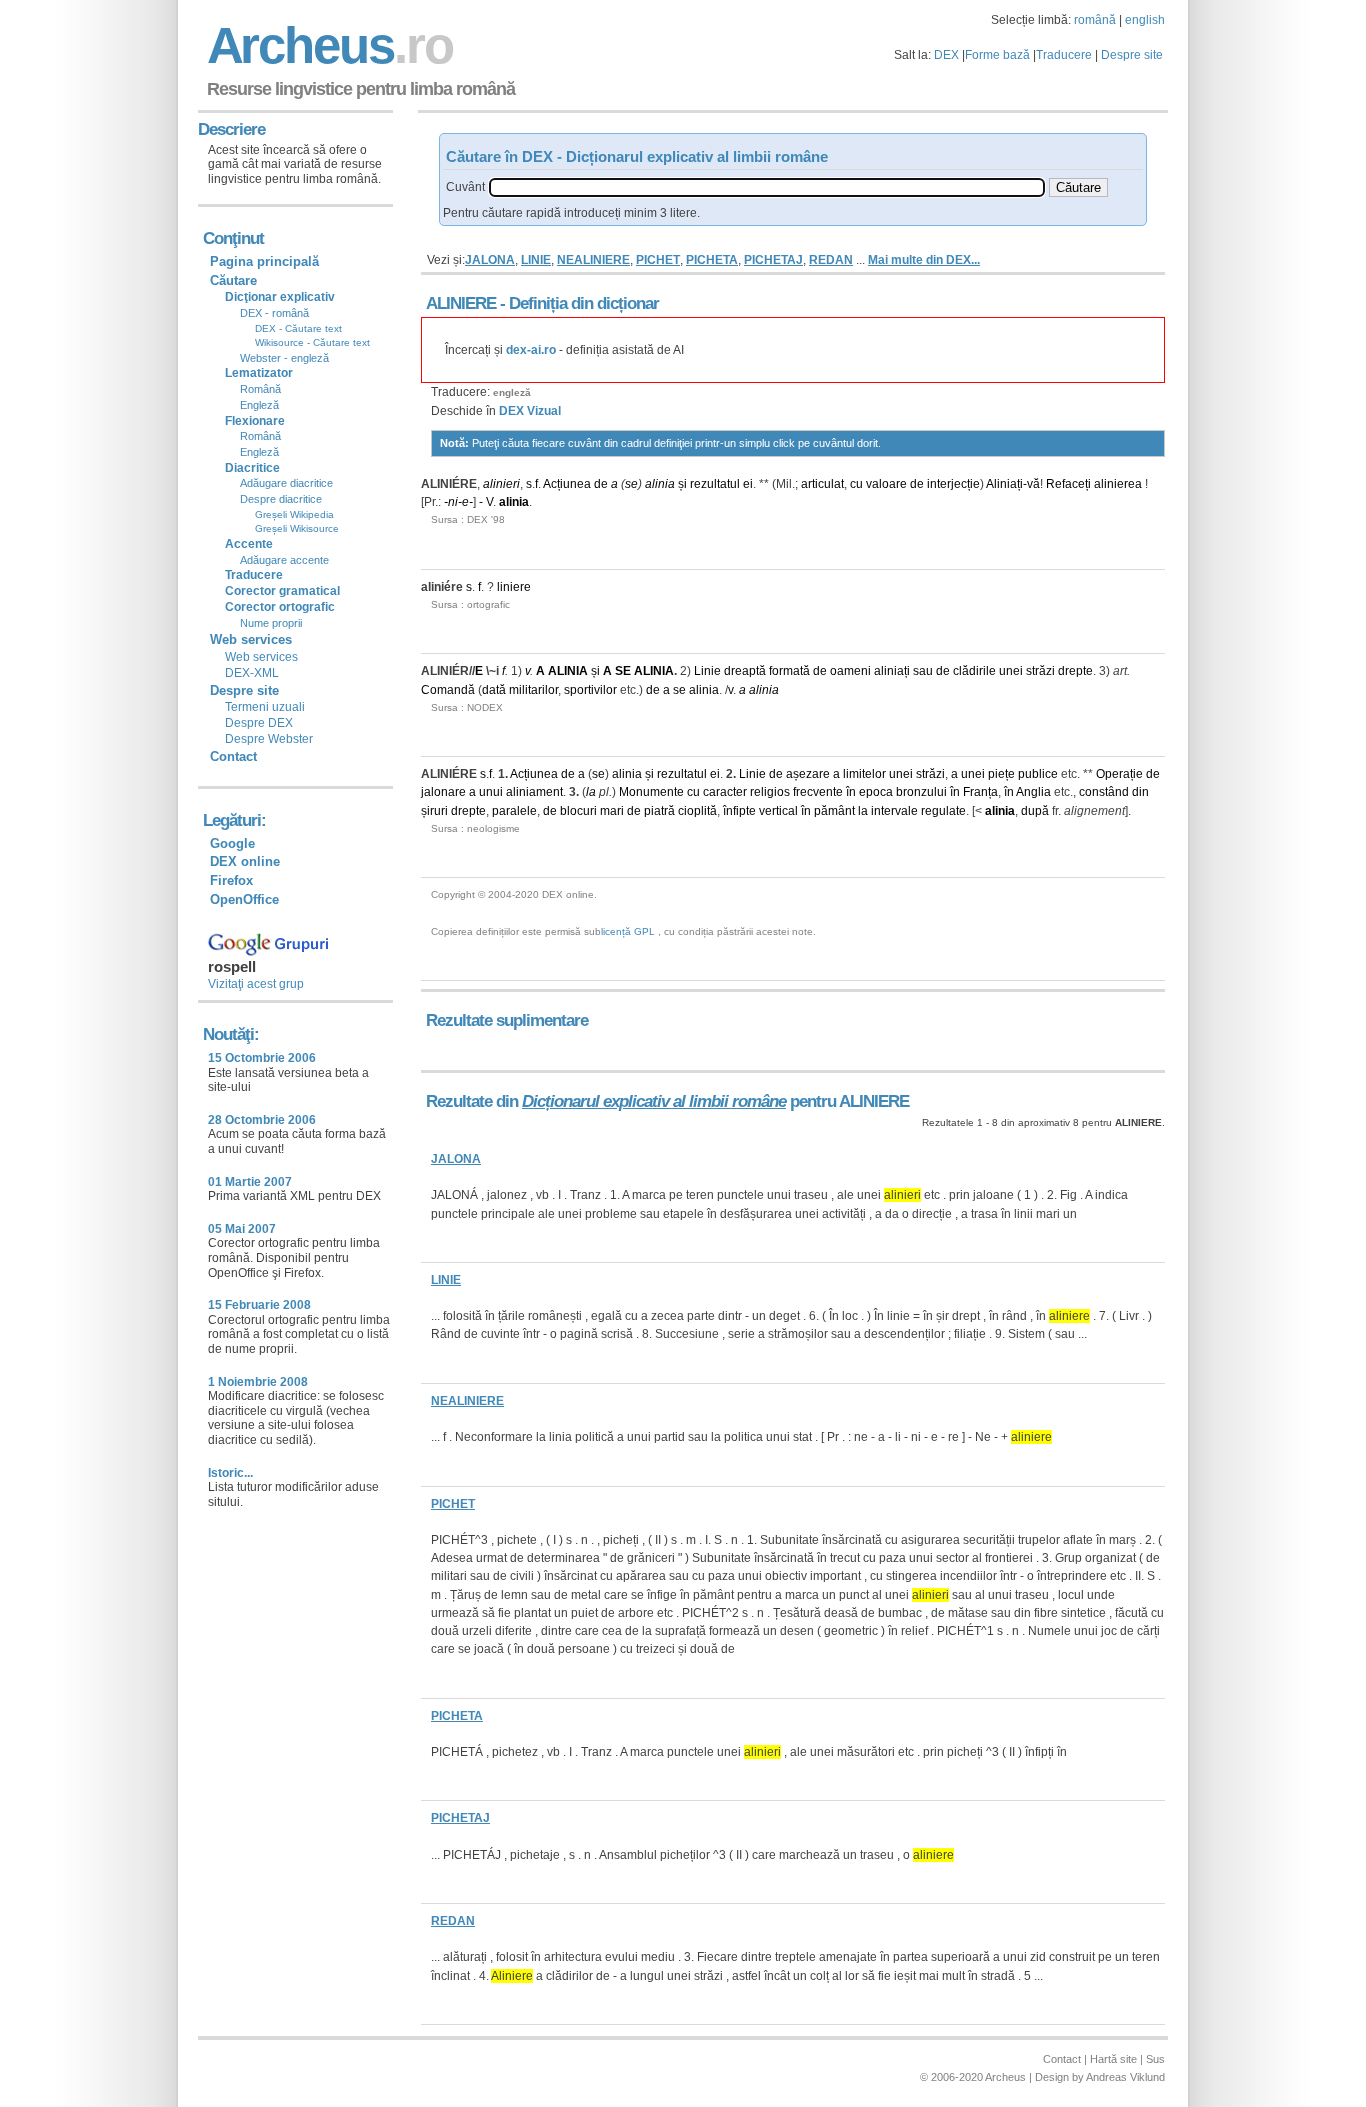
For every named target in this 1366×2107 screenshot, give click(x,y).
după (1035, 811)
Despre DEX (259, 723)
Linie (707, 671)
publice (1038, 774)
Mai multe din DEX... (924, 260)
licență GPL (628, 931)
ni (453, 502)
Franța (980, 792)
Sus (1155, 2059)
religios (770, 792)
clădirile (974, 671)
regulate (943, 811)
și (682, 484)
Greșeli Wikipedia (294, 514)
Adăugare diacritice (286, 483)
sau (923, 671)
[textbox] (767, 187)
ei (748, 484)
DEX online (245, 861)
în (851, 792)
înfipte (739, 811)
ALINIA (568, 671)
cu (856, 484)
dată (494, 690)
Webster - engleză (284, 358)
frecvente (818, 792)
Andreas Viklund (1125, 2077)
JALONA (490, 260)
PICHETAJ (773, 260)
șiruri (434, 811)
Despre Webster (269, 739)
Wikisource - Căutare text (312, 342)
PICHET (658, 260)
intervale (894, 811)
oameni (850, 671)
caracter (725, 792)
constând (1104, 792)
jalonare (443, 792)
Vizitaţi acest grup (256, 984)
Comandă (448, 690)
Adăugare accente (284, 560)
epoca (876, 792)
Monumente (651, 792)
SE (623, 671)
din (1140, 792)
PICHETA (712, 260)
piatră (659, 811)
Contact (233, 756)
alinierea (1118, 484)
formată (789, 671)
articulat (822, 484)
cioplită (697, 811)
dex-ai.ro (531, 350)
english (1145, 20)
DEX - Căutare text (298, 328)
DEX (946, 55)
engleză (512, 392)
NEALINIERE (593, 260)
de (601, 484)
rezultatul (715, 484)
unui (491, 792)
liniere (514, 587)
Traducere (1064, 55)
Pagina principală (264, 261)
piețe (1001, 774)
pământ (834, 811)
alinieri (501, 484)
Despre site (1132, 55)
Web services (261, 657)
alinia (660, 484)
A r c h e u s (327, 45)
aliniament (534, 792)
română (1095, 20)
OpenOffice (244, 899)
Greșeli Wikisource (297, 528)
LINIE (536, 260)
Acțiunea (567, 484)
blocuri (578, 811)
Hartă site (1113, 2059)
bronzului (921, 792)
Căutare (233, 280)
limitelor (864, 774)
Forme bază (997, 55)
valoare (886, 484)
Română (260, 389)
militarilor (533, 690)
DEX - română (274, 313)
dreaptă (745, 671)
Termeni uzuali (265, 707)
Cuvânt (465, 187)
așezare (808, 774)
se (631, 484)
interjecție (953, 484)
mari (612, 811)
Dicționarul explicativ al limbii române (654, 1101)
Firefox (231, 880)
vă (1033, 484)
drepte (1075, 671)
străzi (1040, 671)
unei (1011, 671)
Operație (1119, 774)
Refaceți (1068, 484)
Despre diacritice (281, 499)
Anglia (1033, 792)
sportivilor (590, 690)
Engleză (259, 405)
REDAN (831, 260)
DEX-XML (252, 673)
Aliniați (1004, 484)
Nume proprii (271, 623)
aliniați (892, 671)
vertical (778, 811)
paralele (514, 811)
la (591, 792)
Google (232, 843)
